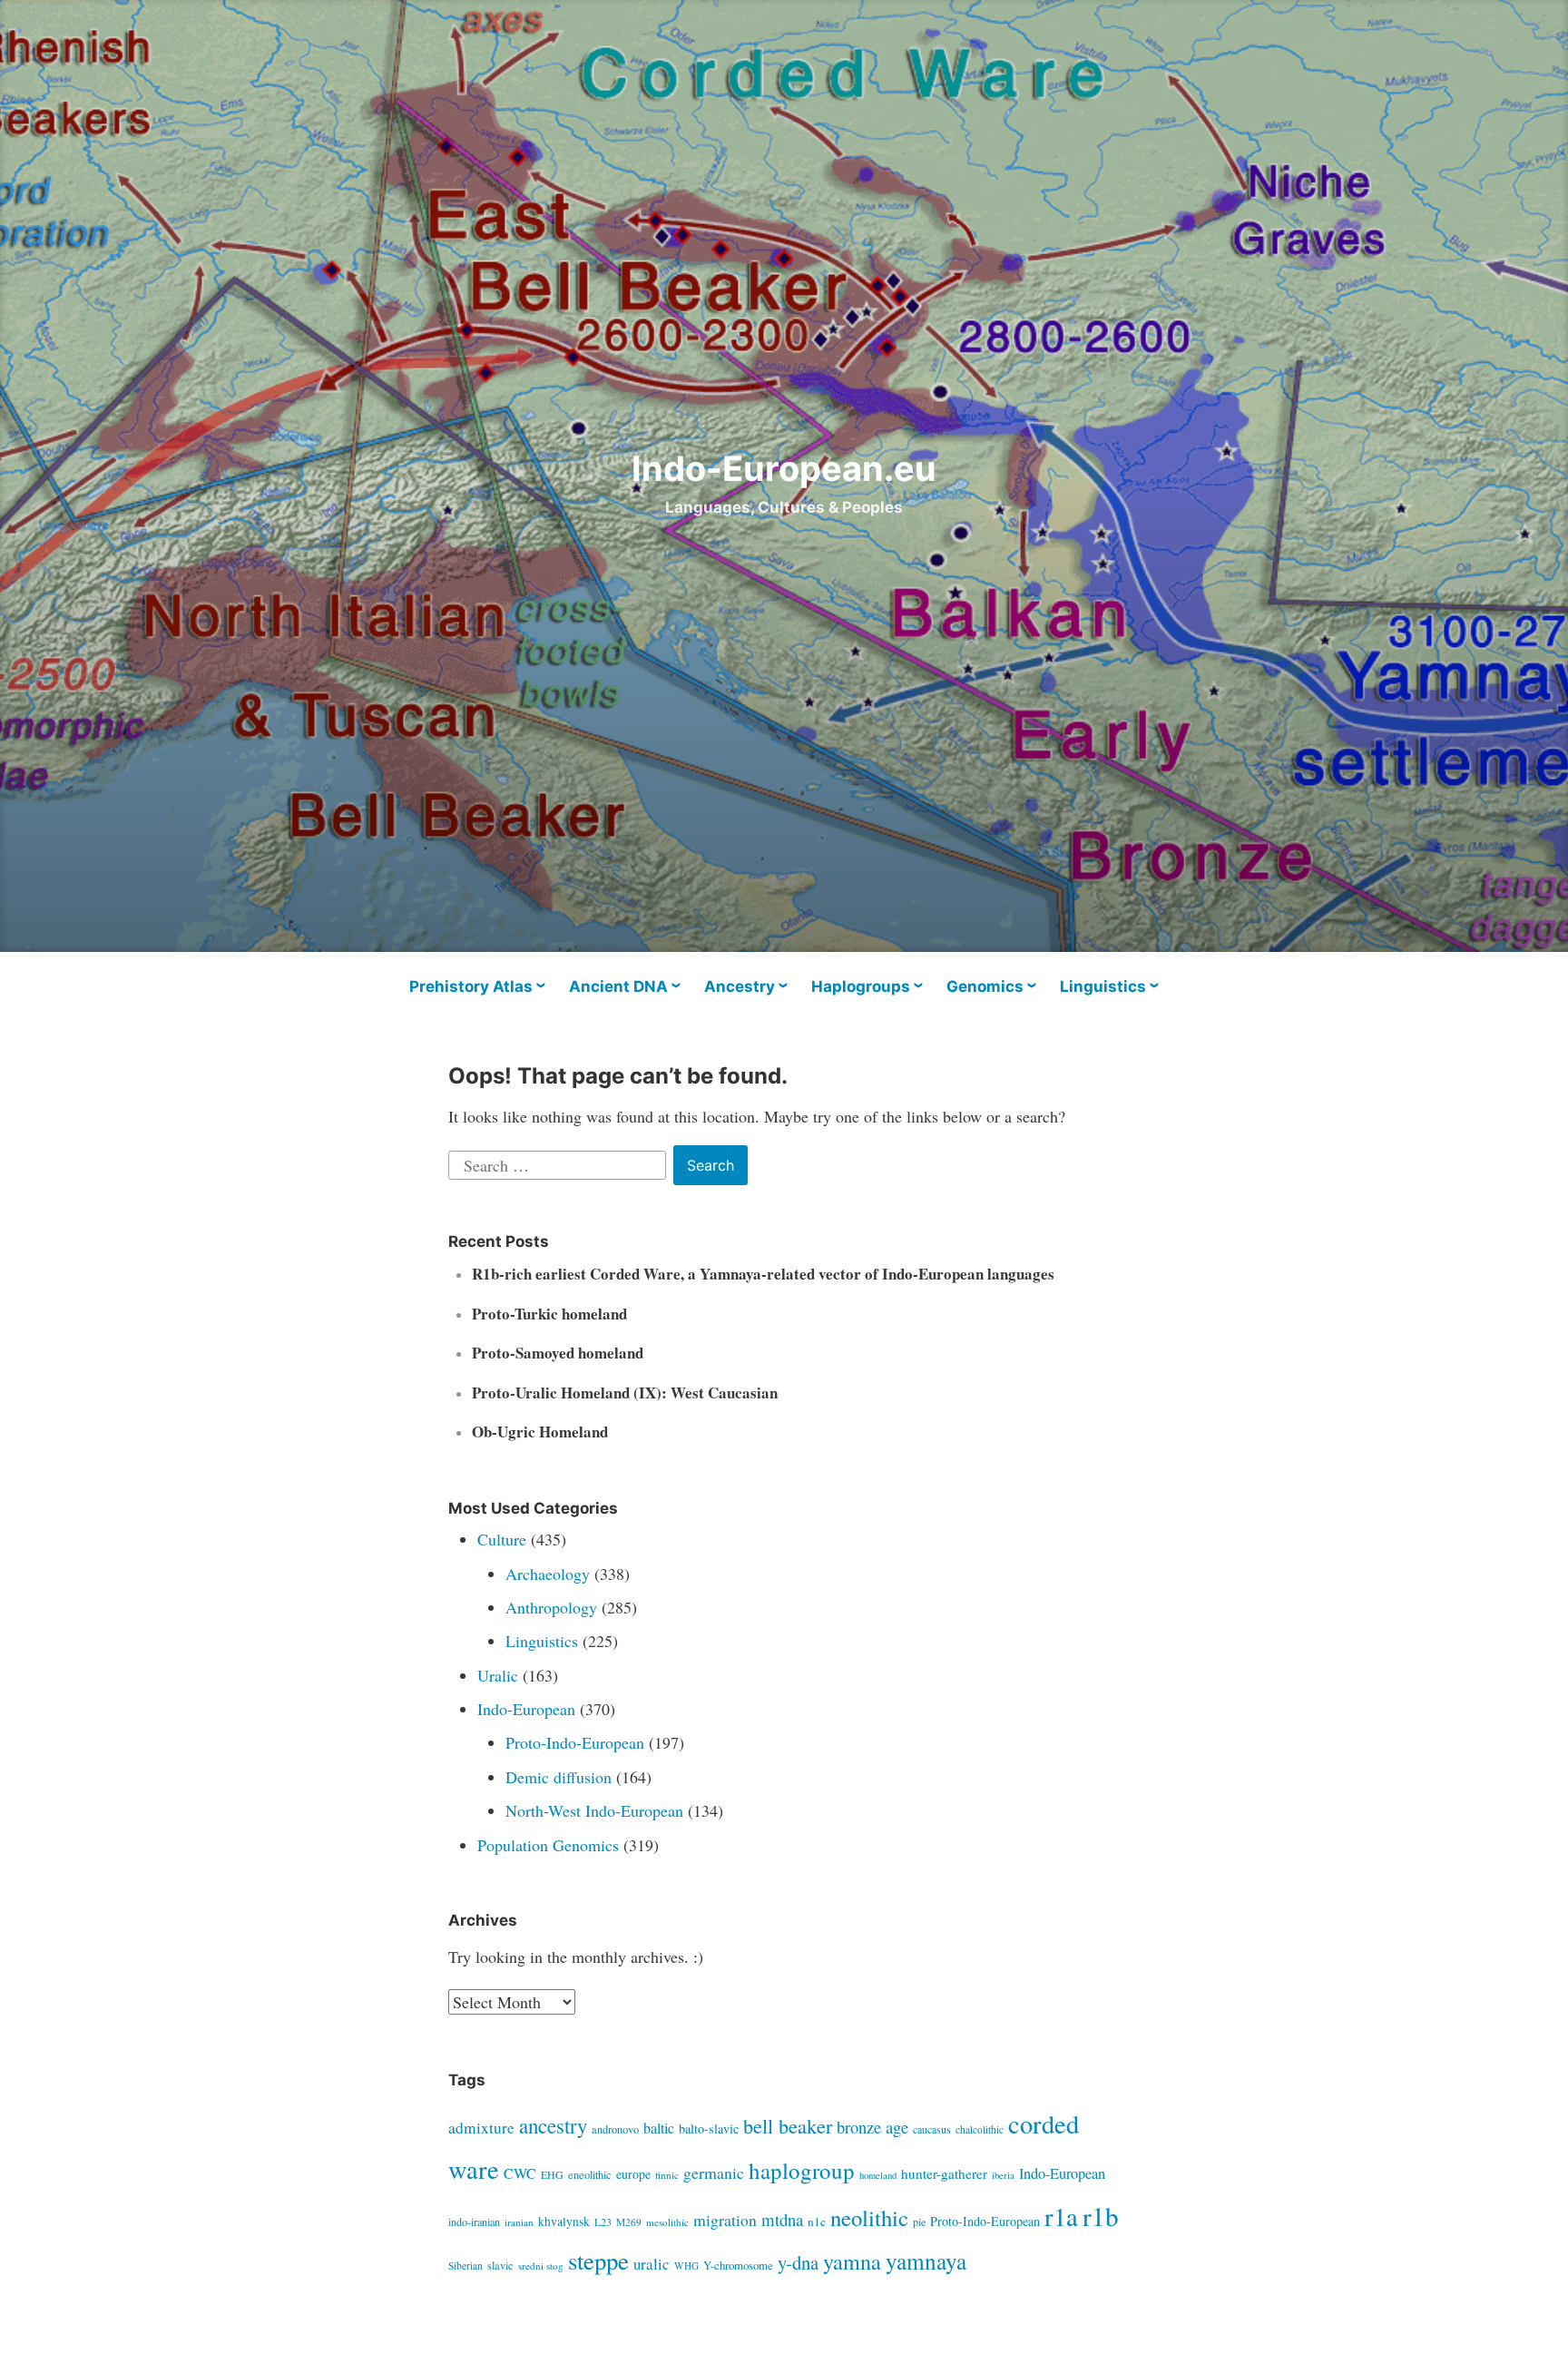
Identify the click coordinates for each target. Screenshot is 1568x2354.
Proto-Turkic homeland (549, 1314)
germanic (714, 2173)
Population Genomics (548, 1845)
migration (725, 2220)
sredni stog (541, 2266)
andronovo (615, 2129)
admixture (481, 2128)
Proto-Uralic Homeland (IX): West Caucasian (625, 1393)
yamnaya (926, 2261)
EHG (552, 2174)
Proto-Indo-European (575, 1742)
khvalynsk (564, 2222)
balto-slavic (709, 2128)
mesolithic (667, 2222)
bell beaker (788, 2125)
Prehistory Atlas (471, 986)
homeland (878, 2175)
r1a (1061, 2216)
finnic (667, 2175)
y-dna (798, 2262)
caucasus (932, 2129)
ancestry (553, 2125)
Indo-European (526, 1709)
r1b (1101, 2216)
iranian (519, 2222)
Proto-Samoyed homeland (558, 1353)
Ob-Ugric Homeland (540, 1432)
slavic (500, 2266)
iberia (1003, 2175)
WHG (686, 2266)
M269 (629, 2222)
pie (919, 2222)
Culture (502, 1539)
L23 (603, 2222)
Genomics (985, 986)
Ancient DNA (618, 986)
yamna (852, 2261)
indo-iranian (474, 2222)
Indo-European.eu (784, 468)
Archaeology (548, 1574)
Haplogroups (861, 986)
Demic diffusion (559, 1777)
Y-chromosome (738, 2265)
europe (633, 2174)
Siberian (465, 2266)
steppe (598, 2261)
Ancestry (740, 986)
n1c (817, 2222)
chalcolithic (980, 2129)
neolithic (869, 2217)
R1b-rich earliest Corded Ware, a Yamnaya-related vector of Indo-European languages (763, 1274)
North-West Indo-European (594, 1810)
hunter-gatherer (944, 2173)
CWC (520, 2173)
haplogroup (802, 2170)
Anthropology (551, 1607)
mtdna (782, 2219)
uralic (652, 2264)
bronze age (872, 2127)
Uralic (498, 1675)
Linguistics (1103, 986)
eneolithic (590, 2175)
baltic (659, 2128)
